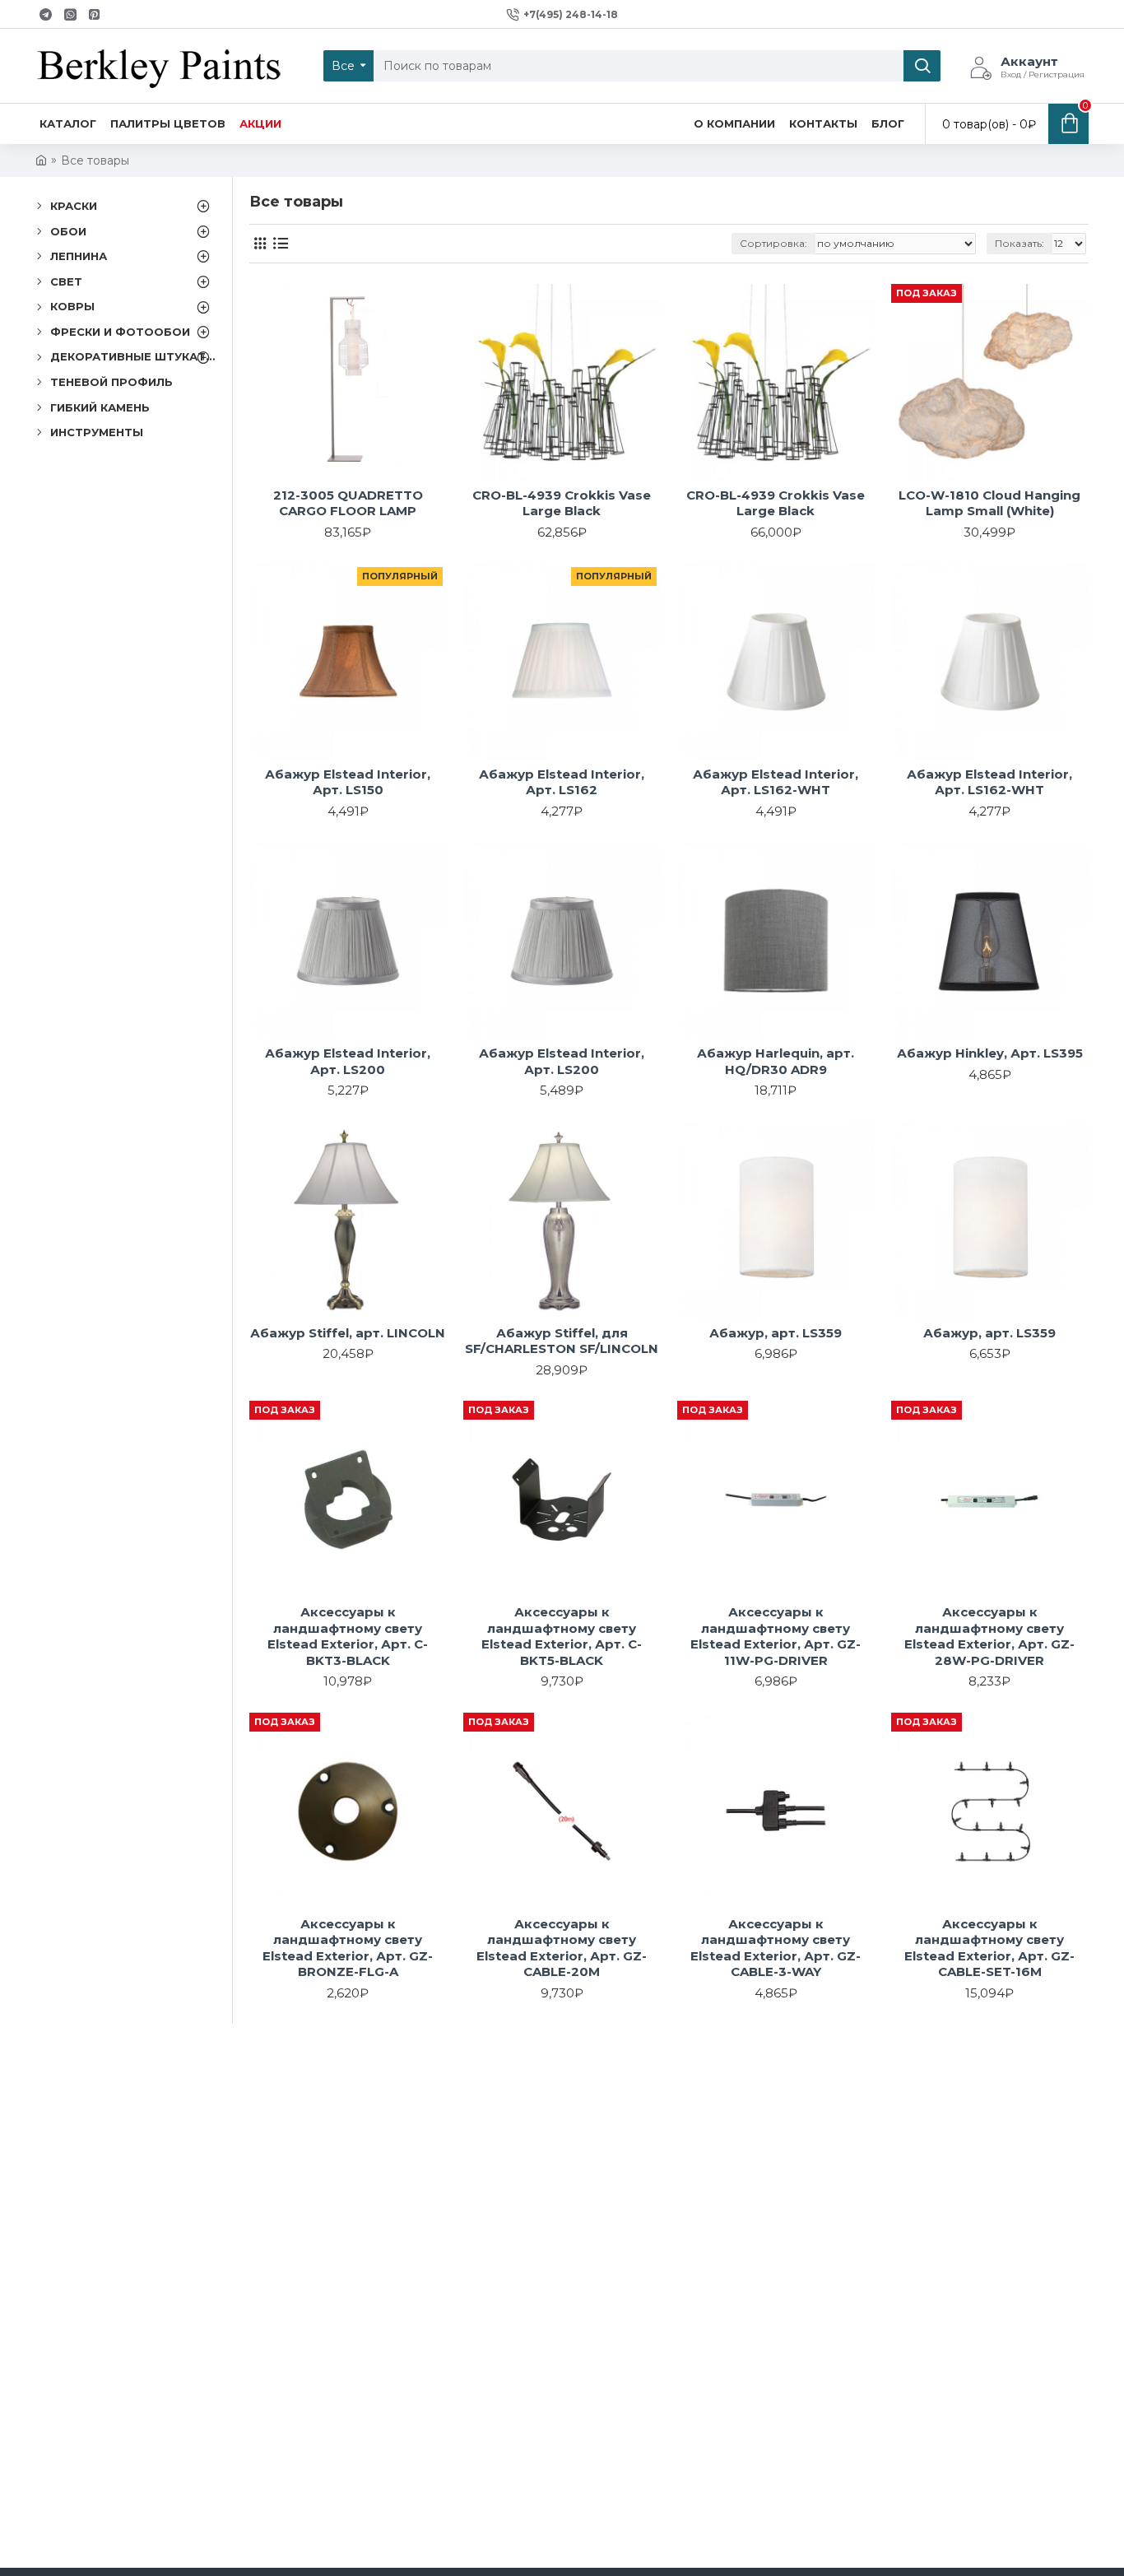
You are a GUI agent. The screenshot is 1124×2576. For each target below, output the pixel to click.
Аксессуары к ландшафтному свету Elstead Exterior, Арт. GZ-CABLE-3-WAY (776, 1948)
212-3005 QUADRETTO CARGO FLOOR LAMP (348, 503)
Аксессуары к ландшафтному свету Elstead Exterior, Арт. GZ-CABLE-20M (562, 1948)
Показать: (1019, 243)
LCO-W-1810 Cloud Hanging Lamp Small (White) (989, 503)
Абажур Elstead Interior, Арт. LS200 (348, 1061)
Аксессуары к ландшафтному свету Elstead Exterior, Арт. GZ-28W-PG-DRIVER (989, 1636)
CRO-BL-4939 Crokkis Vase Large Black (562, 503)
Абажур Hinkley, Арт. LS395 (990, 1053)
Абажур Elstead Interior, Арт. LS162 (562, 782)
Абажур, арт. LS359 (776, 1333)
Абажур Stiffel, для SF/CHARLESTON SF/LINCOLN (562, 1341)
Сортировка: (773, 243)
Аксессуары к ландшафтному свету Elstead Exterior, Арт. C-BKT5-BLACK (562, 1636)
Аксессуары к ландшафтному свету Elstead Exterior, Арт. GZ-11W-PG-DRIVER (776, 1636)
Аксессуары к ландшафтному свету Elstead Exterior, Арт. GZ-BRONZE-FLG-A (348, 1948)
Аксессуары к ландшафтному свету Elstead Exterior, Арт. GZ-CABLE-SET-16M (989, 1948)
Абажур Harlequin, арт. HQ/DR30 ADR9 (776, 1061)
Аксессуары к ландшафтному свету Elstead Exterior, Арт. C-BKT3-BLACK (348, 1636)
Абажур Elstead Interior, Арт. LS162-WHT (776, 782)
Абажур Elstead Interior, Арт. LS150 (348, 782)
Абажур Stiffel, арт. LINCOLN (348, 1333)
